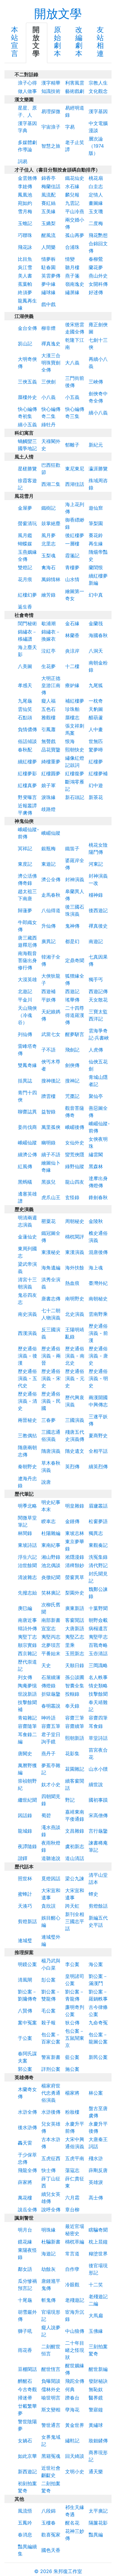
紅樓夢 (96, 762)
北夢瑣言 (51, 1645)
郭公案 (25, 2069)
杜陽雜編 (51, 1533)
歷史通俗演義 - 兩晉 (51, 1356)
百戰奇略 (98, 1645)
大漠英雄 (27, 979)
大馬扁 (96, 2316)
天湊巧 (25, 1906)
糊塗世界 (98, 2254)
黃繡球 (96, 2425)
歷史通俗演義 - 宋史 (51, 1378)
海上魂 (96, 1268)
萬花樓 (25, 2198)
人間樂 (48, 247)
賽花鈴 (96, 535)
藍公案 (72, 2057)
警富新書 (51, 2057)
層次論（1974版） (96, 146)
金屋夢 (25, 508)
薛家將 (25, 2182)
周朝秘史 (75, 1221)
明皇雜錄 (75, 1506)
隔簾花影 (98, 2523)
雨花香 (25, 2350)
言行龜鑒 (98, 1831)
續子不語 (51, 1154)
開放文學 (58, 14)
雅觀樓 (48, 717)
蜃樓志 (72, 717)
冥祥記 (25, 848)
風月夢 (48, 535)
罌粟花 (48, 1221)
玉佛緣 (96, 2331)
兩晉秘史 (27, 1420)
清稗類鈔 (75, 1565)
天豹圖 (96, 709)
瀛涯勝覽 (98, 469)
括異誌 (25, 1081)
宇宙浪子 (51, 127)
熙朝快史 (75, 750)
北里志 (48, 544)
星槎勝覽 (27, 469)
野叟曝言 (27, 797)
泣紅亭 (48, 651)
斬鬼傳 (48, 2300)
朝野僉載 (98, 1620)
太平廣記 (98, 2511)
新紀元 (96, 445)
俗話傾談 (27, 741)
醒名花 (72, 2523)
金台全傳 (27, 328)
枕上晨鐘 (98, 2242)
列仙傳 (25, 1034)
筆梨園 (96, 523)
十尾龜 (25, 2300)
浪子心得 (27, 83)
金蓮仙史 (27, 1237)
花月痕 (25, 579)
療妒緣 (72, 685)
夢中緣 (48, 284)
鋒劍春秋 (98, 1197)
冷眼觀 (72, 2285)
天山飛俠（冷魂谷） (27, 1015)
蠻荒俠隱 (75, 1154)
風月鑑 (25, 535)
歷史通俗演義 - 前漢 (98, 1333)
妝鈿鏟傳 (98, 2441)
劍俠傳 (72, 1065)
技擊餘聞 (98, 1694)
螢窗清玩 (27, 523)
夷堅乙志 (75, 1637)
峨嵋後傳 (75, 1127)
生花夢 (48, 666)
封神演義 (75, 879)
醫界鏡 (96, 2398)
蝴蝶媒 (25, 544)
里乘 (70, 1645)
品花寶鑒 (51, 750)
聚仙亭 (96, 1096)
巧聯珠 (25, 235)
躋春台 (72, 2398)
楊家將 (72, 2093)
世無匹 (96, 741)
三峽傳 (96, 382)
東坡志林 (75, 1533)
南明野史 (75, 1299)
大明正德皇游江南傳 (51, 685)
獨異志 (96, 1533)
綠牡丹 (48, 425)
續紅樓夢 (27, 762)
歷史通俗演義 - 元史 (75, 1378)
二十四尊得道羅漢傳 (75, 1015)
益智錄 (48, 1112)
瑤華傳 (72, 1000)
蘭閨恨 (96, 567)
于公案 (25, 2038)
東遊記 (48, 864)
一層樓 (72, 544)
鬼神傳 (72, 926)
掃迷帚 (25, 2398)
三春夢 (48, 1420)
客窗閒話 (75, 1620)
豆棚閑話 (27, 2369)
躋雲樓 (48, 1096)
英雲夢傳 (51, 276)
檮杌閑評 (75, 1237)
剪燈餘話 (98, 1906)
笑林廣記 (51, 1593)
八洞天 (96, 651)
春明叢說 (51, 1706)
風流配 (48, 195)
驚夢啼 (96, 750)
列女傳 (25, 1677)
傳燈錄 (48, 1686)
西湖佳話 (75, 484)
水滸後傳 (51, 2112)
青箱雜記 (27, 1718)
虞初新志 (75, 1846)
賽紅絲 (48, 203)
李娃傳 (25, 186)
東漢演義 (75, 1252)
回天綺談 (75, 2456)
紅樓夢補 (98, 773)
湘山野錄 (51, 1557)
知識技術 (51, 91)
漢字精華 (51, 83)
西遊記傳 (98, 991)
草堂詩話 (98, 1738)
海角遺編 (51, 1268)
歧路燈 (48, 809)
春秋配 (25, 750)
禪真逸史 (51, 344)
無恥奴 (96, 2389)
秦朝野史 (27, 1466)
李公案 (72, 1964)
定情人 (96, 195)
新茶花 (96, 797)
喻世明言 (51, 2398)
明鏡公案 (27, 1964)
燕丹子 (48, 1753)
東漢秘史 (51, 1252)
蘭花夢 (96, 267)
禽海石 (48, 567)
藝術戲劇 (75, 91)
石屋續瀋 (51, 1677)
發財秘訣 (98, 2381)
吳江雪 (25, 267)
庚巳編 (25, 1608)
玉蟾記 (25, 223)
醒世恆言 (51, 2369)
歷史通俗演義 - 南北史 (75, 1356)
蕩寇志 (72, 2170)
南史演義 (27, 1314)
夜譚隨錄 (27, 1846)
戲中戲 (48, 304)
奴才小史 (51, 1784)
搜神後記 (51, 1081)
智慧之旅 (51, 146)
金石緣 (72, 623)
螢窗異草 (75, 1577)
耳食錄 (96, 1726)
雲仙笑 (25, 709)
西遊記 (72, 991)
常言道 (72, 2254)
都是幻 (72, 941)
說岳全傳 (27, 2210)
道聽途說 (51, 1858)
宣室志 (48, 1628)
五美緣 (48, 211)
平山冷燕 (75, 211)
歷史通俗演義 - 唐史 (98, 1356)
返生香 (25, 607)
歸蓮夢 (25, 910)
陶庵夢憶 (27, 1686)
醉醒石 (25, 2381)
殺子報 (48, 2023)
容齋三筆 (75, 1718)
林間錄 (25, 1533)
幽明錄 (48, 1143)
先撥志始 (27, 1593)
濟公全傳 (51, 879)
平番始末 (51, 1653)
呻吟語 (48, 1718)
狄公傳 (72, 2023)
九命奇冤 (98, 2023)
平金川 (25, 1000)
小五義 (72, 397)
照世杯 (25, 1878)
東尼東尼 (75, 469)
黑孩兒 (48, 1182)
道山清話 (75, 1858)
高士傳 (96, 2198)
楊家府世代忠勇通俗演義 (51, 2093)
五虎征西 (51, 2158)
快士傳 (48, 2170)
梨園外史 (75, 1593)
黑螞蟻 (25, 1182)
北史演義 (75, 1314)
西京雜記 (27, 1653)
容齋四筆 (98, 1718)
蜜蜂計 (25, 1894)
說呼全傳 (51, 2210)
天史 (46, 1665)
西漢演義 (27, 1333)
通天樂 (96, 2472)
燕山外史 (98, 276)
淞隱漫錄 (75, 1557)
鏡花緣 (25, 2242)
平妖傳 (48, 1000)
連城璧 (25, 1940)
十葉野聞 (98, 1608)
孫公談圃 (75, 1677)
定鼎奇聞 (75, 960)
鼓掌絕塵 (51, 523)
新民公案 (98, 2057)
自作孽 (72, 2269)
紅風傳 (25, 1166)
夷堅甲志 (98, 1637)
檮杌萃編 (75, 2242)
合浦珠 (72, 247)
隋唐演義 (51, 1451)
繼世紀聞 (27, 1800)
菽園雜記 (75, 1769)
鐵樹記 (48, 508)
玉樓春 (48, 2523)
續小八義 (98, 413)
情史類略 (98, 1686)
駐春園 (48, 267)
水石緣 (72, 186)
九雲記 (72, 203)
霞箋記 (72, 556)
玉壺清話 (98, 1653)
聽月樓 (72, 267)
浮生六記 (27, 1557)
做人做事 (27, 91)
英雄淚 (96, 2182)
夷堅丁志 (27, 1637)
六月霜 (72, 2198)
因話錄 (25, 1815)
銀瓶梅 (48, 848)
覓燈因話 (51, 1878)
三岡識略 (98, 1665)
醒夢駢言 (75, 1034)
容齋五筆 (51, 1726)
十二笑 (96, 2285)
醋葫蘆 (96, 717)
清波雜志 (27, 1577)
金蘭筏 (96, 623)
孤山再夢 (75, 235)
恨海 (70, 741)
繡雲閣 (96, 1154)
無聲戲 (48, 741)
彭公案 (48, 1980)
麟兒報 (72, 195)
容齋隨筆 (27, 1726)
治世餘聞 (27, 1565)
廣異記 (48, 941)
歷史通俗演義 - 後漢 (28, 1356)
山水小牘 (98, 1769)
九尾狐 (96, 685)
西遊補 (48, 991)
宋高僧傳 (98, 1815)
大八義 (72, 363)
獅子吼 (25, 2331)
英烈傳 (72, 1466)
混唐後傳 (98, 1252)
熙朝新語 (75, 1738)
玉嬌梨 (48, 223)
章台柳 (72, 2210)
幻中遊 (96, 785)
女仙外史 (75, 1143)
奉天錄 (72, 1706)
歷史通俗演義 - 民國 (51, 1401)
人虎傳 (96, 1050)
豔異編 (96, 2535)
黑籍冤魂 (51, 2456)
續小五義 (27, 425)
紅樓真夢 (27, 785)
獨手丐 (96, 979)
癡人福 (48, 701)
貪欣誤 (48, 1906)
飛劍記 (72, 1050)
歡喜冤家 (51, 2535)
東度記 (25, 864)
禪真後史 (98, 926)
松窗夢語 (98, 1521)
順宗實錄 (27, 1645)
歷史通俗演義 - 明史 (98, 1378)
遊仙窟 (96, 508)
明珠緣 (48, 2230)
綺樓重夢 (51, 762)
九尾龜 (25, 701)
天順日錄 (75, 1665)
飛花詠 (25, 247)
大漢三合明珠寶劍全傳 (51, 363)
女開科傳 (98, 284)
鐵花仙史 (75, 178)
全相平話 (98, 1451)
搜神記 (72, 1081)
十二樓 (72, 666)
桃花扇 (96, 178)
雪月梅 (25, 211)
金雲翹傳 (27, 178)
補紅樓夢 (75, 701)
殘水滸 (96, 2158)
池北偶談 (51, 1565)
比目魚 (25, 259)
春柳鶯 (96, 259)
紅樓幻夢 (27, 595)
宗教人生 (98, 83)
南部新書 (51, 1620)
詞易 (23, 161)
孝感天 (25, 685)
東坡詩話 (27, 1545)
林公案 (96, 2093)
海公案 (96, 1964)
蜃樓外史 (27, 397)
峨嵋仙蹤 (51, 833)
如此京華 (27, 2456)
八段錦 (48, 2511)
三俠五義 (27, 382)
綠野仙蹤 (75, 1166)
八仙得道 (51, 910)
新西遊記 (27, 2472)
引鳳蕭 (48, 729)
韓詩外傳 (27, 1628)
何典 (70, 2389)
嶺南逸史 (75, 284)
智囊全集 (75, 1686)
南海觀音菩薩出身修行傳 (27, 960)
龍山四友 (75, 1182)
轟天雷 (25, 2143)
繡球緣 (48, 292)
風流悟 (25, 2511)
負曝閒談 (51, 2381)
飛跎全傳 (75, 2381)
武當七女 (51, 1034)
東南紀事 (51, 1545)
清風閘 (25, 1980)
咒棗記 (72, 1096)
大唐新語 (75, 1628)
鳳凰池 (25, 195)
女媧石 (25, 2441)
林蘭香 (72, 635)
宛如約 (25, 203)
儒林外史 (51, 2389)
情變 (70, 259)
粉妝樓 (72, 2112)
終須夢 (25, 292)
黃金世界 (75, 2425)
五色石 (48, 709)
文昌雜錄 (75, 1831)
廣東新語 (75, 1608)
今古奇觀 (27, 2389)
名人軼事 (98, 1677)
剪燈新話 (27, 1921)
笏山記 (25, 344)
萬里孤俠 (51, 1127)
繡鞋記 (72, 2441)
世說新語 (27, 1694)
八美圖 (25, 666)
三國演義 (75, 1420)
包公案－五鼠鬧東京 (75, 2038)
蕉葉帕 (25, 284)
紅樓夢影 (27, 773)
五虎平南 (75, 2158)
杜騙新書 (51, 2242)
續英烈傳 (98, 1466)
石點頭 (25, 717)
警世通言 (51, 2425)
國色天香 (51, 2550)
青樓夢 (72, 567)
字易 (70, 127)
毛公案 (48, 2011)
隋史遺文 (75, 1451)
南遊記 (96, 941)
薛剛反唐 (98, 2170)
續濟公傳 (27, 1154)
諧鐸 (23, 1858)
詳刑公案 (51, 2069)
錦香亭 (48, 178)
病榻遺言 (98, 1628)
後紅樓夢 (75, 535)
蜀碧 (46, 1815)
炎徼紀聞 (51, 1577)
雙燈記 (25, 567)
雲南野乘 (98, 1314)
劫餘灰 (48, 2269)
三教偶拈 (27, 1436)
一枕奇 (96, 701)
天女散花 (98, 1000)
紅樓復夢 (75, 773)
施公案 (72, 2069)
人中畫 (96, 729)
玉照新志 (75, 1653)
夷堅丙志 (51, 1637)
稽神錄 (96, 895)
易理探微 (51, 111)
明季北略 (27, 1506)
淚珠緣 (48, 797)
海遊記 (48, 2254)
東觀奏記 (98, 1545)
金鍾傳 (72, 1521)
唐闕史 (25, 1753)
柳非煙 (48, 328)
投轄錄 (72, 1694)
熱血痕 (72, 1283)
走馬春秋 (51, 895)
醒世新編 (98, 2369)
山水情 (72, 579)
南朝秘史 (98, 1299)
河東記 (96, 864)
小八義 (48, 397)
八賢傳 (25, 2011)
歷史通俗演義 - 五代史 (28, 1378)
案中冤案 (27, 2023)
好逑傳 (96, 292)
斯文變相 (51, 2410)
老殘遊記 (75, 2300)
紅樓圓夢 (51, 773)
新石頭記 (75, 797)
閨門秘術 (27, 623)
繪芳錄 (48, 595)
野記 (70, 1800)
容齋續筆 (75, 1726)
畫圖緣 (96, 203)
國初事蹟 (98, 1800)
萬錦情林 (51, 579)
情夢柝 (48, 259)
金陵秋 (96, 1221)
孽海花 (72, 2410)
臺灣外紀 (98, 1283)
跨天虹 (72, 1906)
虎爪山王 (51, 1197)
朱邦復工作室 (68, 2571)
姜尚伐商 (27, 1127)
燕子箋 (72, 276)
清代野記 (98, 1565)
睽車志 (48, 1521)
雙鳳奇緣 (27, 1065)
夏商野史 (98, 1436)
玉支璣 (96, 211)
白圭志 (96, 186)
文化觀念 (98, 91)
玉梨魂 (48, 556)
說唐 (46, 1482)
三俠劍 (48, 382)
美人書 (25, 276)
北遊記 (25, 991)
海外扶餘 (75, 1268)
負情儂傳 (27, 729)
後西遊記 (98, 910)
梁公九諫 (75, 1878)
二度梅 (96, 223)
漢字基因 (98, 111)
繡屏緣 (72, 292)
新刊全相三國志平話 (75, 1921)
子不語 (48, 1050)
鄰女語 (25, 2269)
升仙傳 (48, 926)
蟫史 (93, 1894)
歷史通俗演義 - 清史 (28, 1401)
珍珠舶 (72, 709)
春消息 (25, 2535)
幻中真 (96, 595)
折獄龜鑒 (51, 1694)
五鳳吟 (25, 2523)
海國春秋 (98, 635)
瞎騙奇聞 (98, 2230)
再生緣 (96, 544)
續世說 (96, 1784)
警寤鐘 (96, 2410)
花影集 (72, 1753)
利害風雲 (75, 83)
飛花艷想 (98, 235)
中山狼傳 (75, 2331)
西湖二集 (51, 484)
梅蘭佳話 (51, 186)
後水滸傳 (27, 2127)
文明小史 (75, 2472)
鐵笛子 (72, 848)
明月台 (25, 2230)
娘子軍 (48, 785)
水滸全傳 (27, 2112)
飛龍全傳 (27, 2170)
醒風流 (48, 235)
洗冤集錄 (98, 1557)
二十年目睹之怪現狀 (75, 2350)
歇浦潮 (48, 623)
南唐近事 (27, 1620)
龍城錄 (25, 1831)
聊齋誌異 (27, 1112)
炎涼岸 (72, 651)
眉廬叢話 (98, 1506)
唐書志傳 (51, 1299)
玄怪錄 (72, 1197)
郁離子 (72, 445)
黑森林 (96, 1166)
